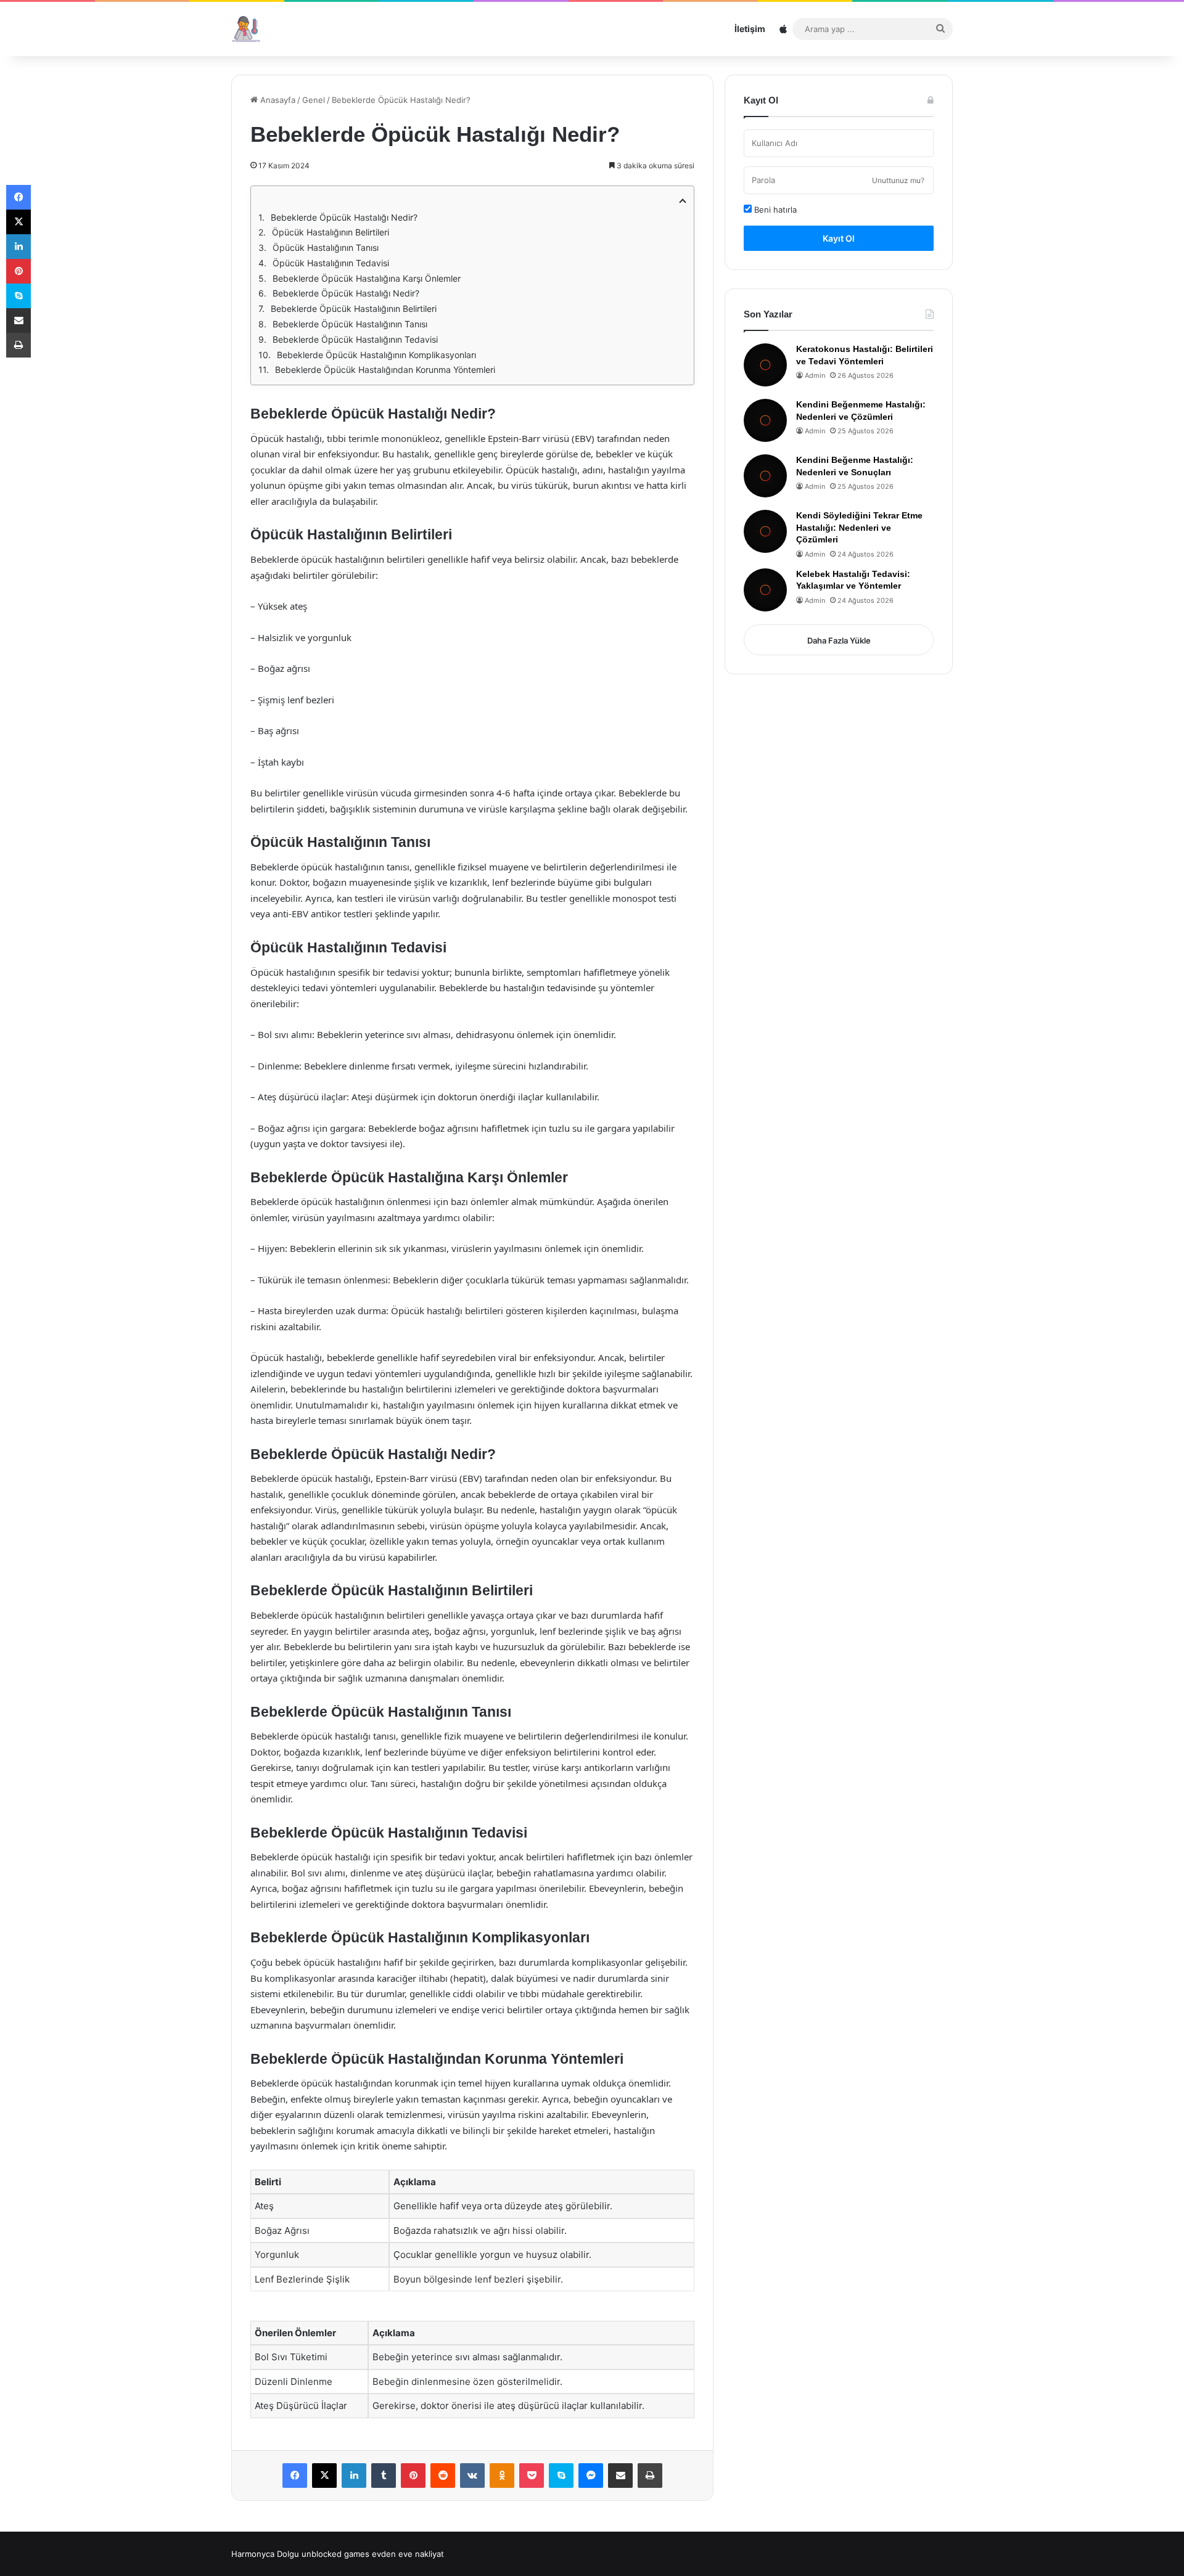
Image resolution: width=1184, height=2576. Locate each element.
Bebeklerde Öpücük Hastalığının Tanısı (350, 324)
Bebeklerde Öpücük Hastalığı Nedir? (344, 217)
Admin (815, 375)
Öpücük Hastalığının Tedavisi (331, 263)
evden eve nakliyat (408, 2554)
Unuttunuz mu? (898, 180)
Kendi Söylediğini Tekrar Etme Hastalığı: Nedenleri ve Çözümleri (859, 527)
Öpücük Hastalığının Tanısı (326, 247)
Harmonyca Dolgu (265, 2554)
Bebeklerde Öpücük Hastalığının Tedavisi (355, 339)
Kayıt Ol (839, 238)
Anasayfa (277, 100)
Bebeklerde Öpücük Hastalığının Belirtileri (354, 309)
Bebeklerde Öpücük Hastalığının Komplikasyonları (376, 355)
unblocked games (335, 2554)
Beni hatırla (774, 210)
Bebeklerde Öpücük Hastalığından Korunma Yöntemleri (385, 370)
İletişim (750, 29)
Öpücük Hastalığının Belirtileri (331, 232)
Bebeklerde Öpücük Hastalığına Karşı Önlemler (367, 278)
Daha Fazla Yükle (839, 640)
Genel (314, 100)
